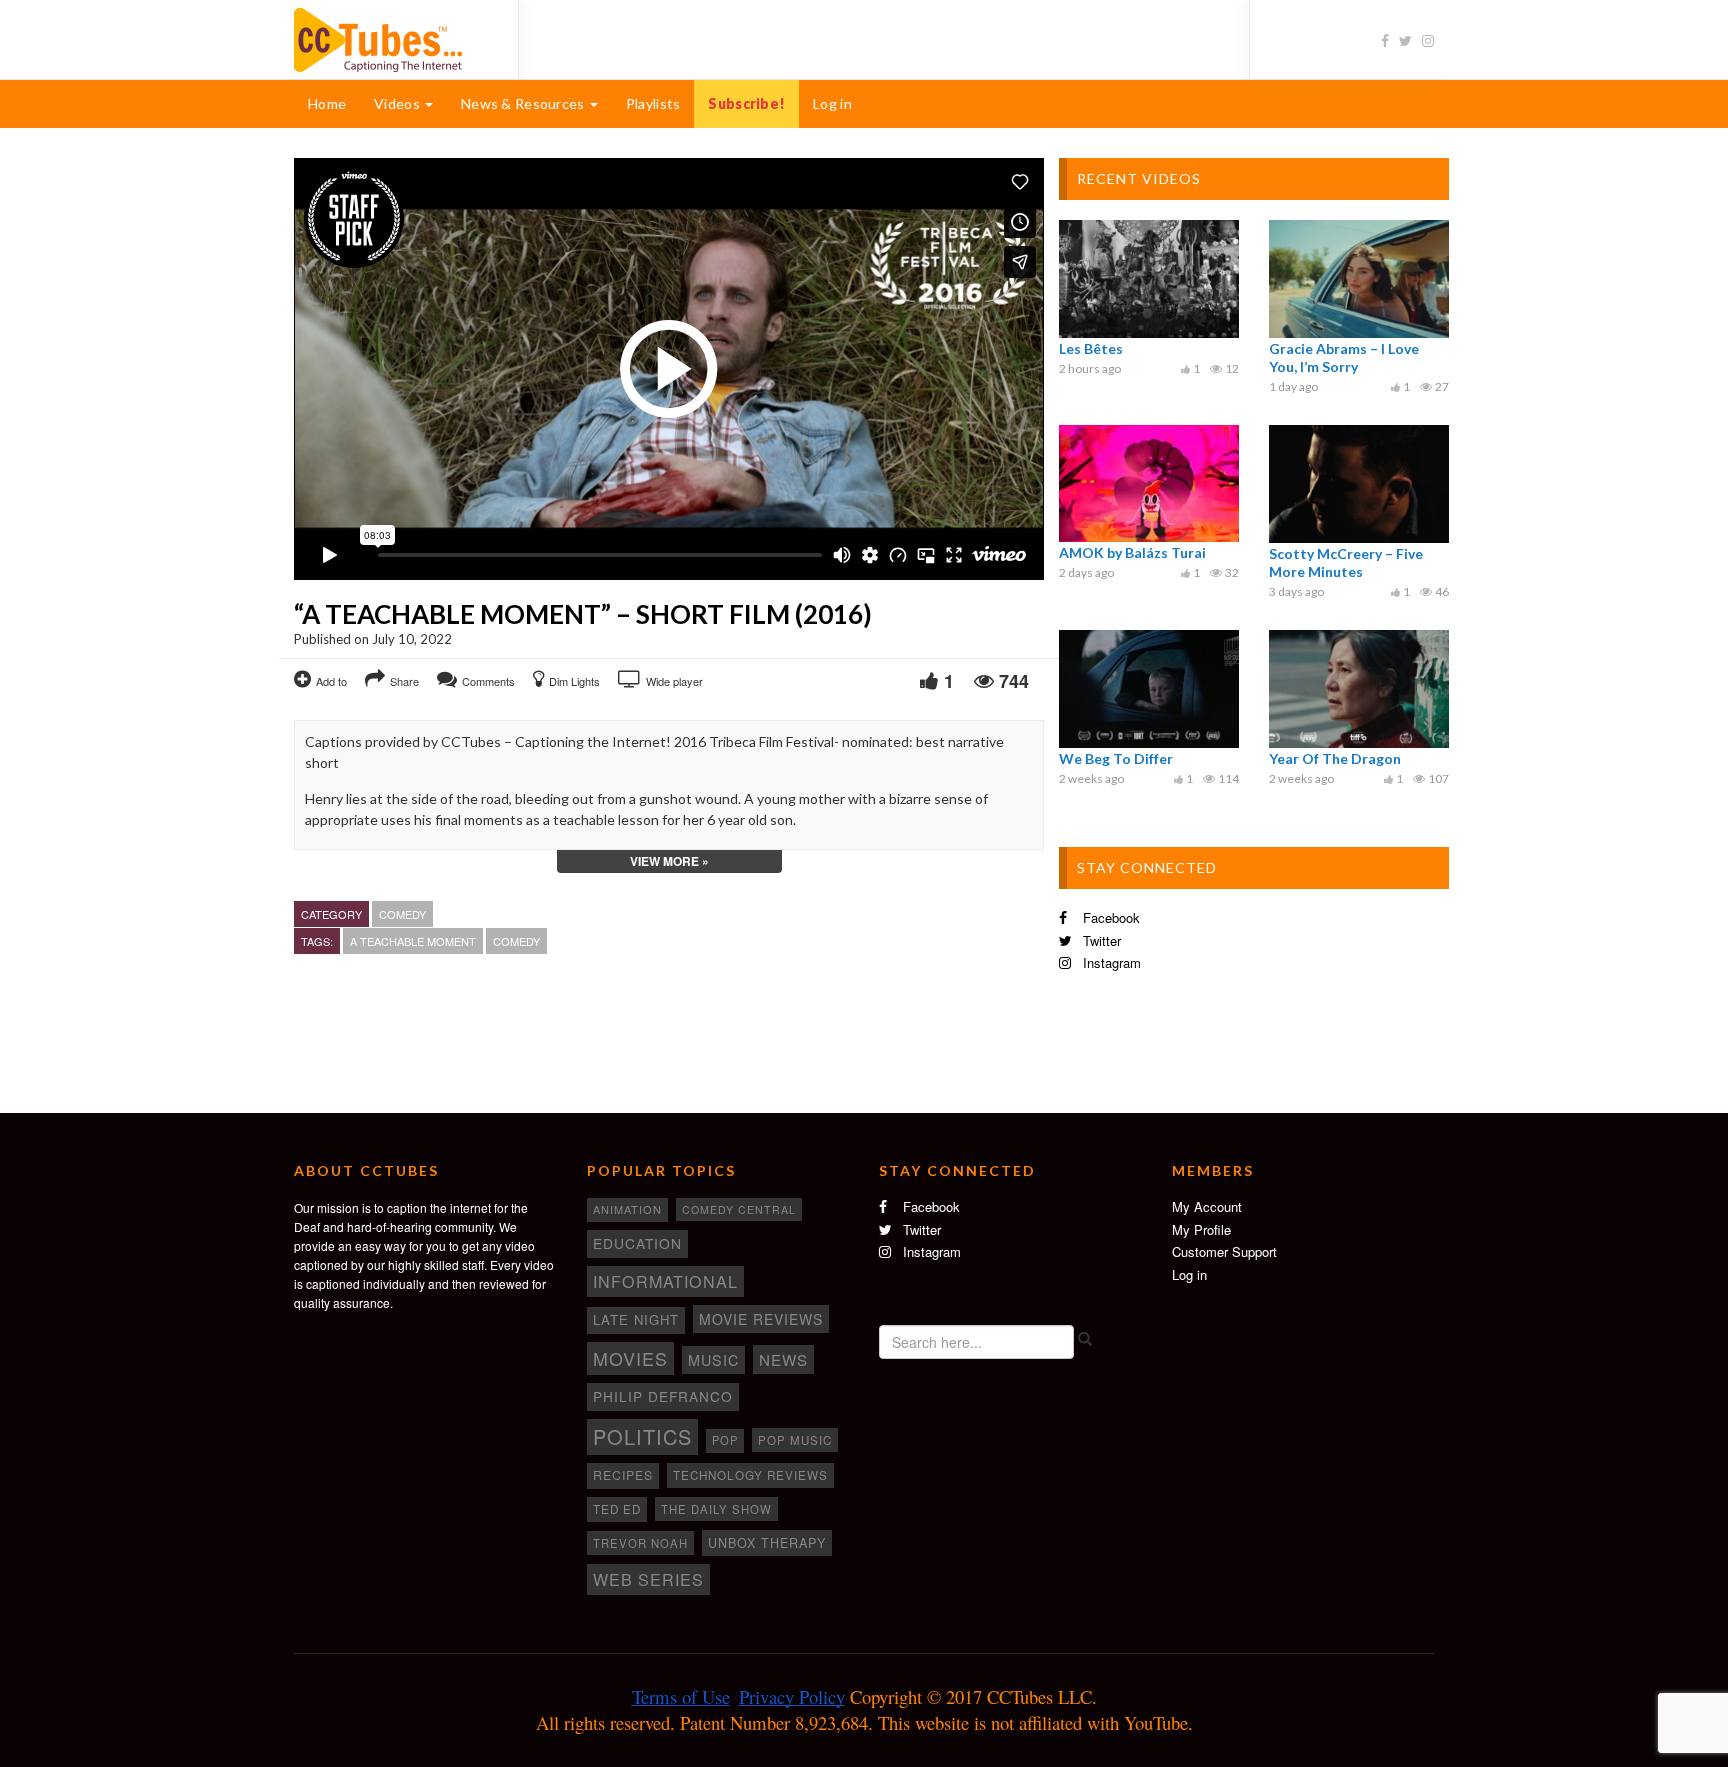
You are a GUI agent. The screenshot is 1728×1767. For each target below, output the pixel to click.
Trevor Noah (640, 1543)
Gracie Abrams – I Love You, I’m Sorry (1344, 357)
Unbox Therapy (767, 1543)
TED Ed (617, 1509)
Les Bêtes (1091, 348)
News (783, 1359)
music (713, 1360)
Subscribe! (746, 103)
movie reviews (761, 1319)
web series (648, 1579)
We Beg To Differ (1116, 758)
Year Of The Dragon (1335, 758)
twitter (1100, 940)
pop (725, 1440)
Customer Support (1224, 1251)
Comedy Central (739, 1209)
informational (665, 1281)
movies (630, 1358)
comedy (516, 941)
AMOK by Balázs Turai (1132, 552)
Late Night (636, 1319)
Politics (642, 1436)
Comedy (402, 914)
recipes (623, 1475)
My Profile (1201, 1229)
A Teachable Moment (413, 941)
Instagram (1110, 962)
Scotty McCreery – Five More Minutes (1346, 562)
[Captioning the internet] (391, 38)
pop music (795, 1440)
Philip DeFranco (663, 1396)
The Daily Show (716, 1509)
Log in (832, 103)
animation (627, 1209)
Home (327, 103)
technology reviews (750, 1475)
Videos (398, 103)
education (637, 1243)
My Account (1207, 1206)
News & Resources (524, 103)
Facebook (1109, 917)
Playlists (653, 103)
